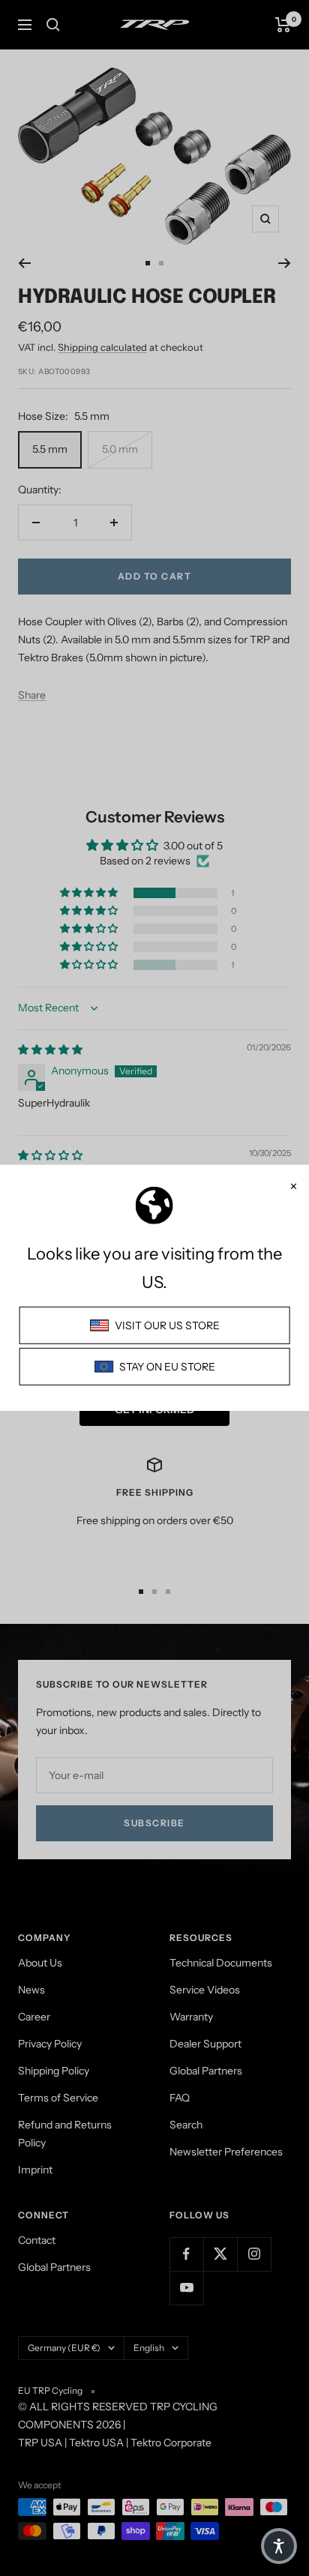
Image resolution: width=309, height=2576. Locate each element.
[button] (279, 2546)
